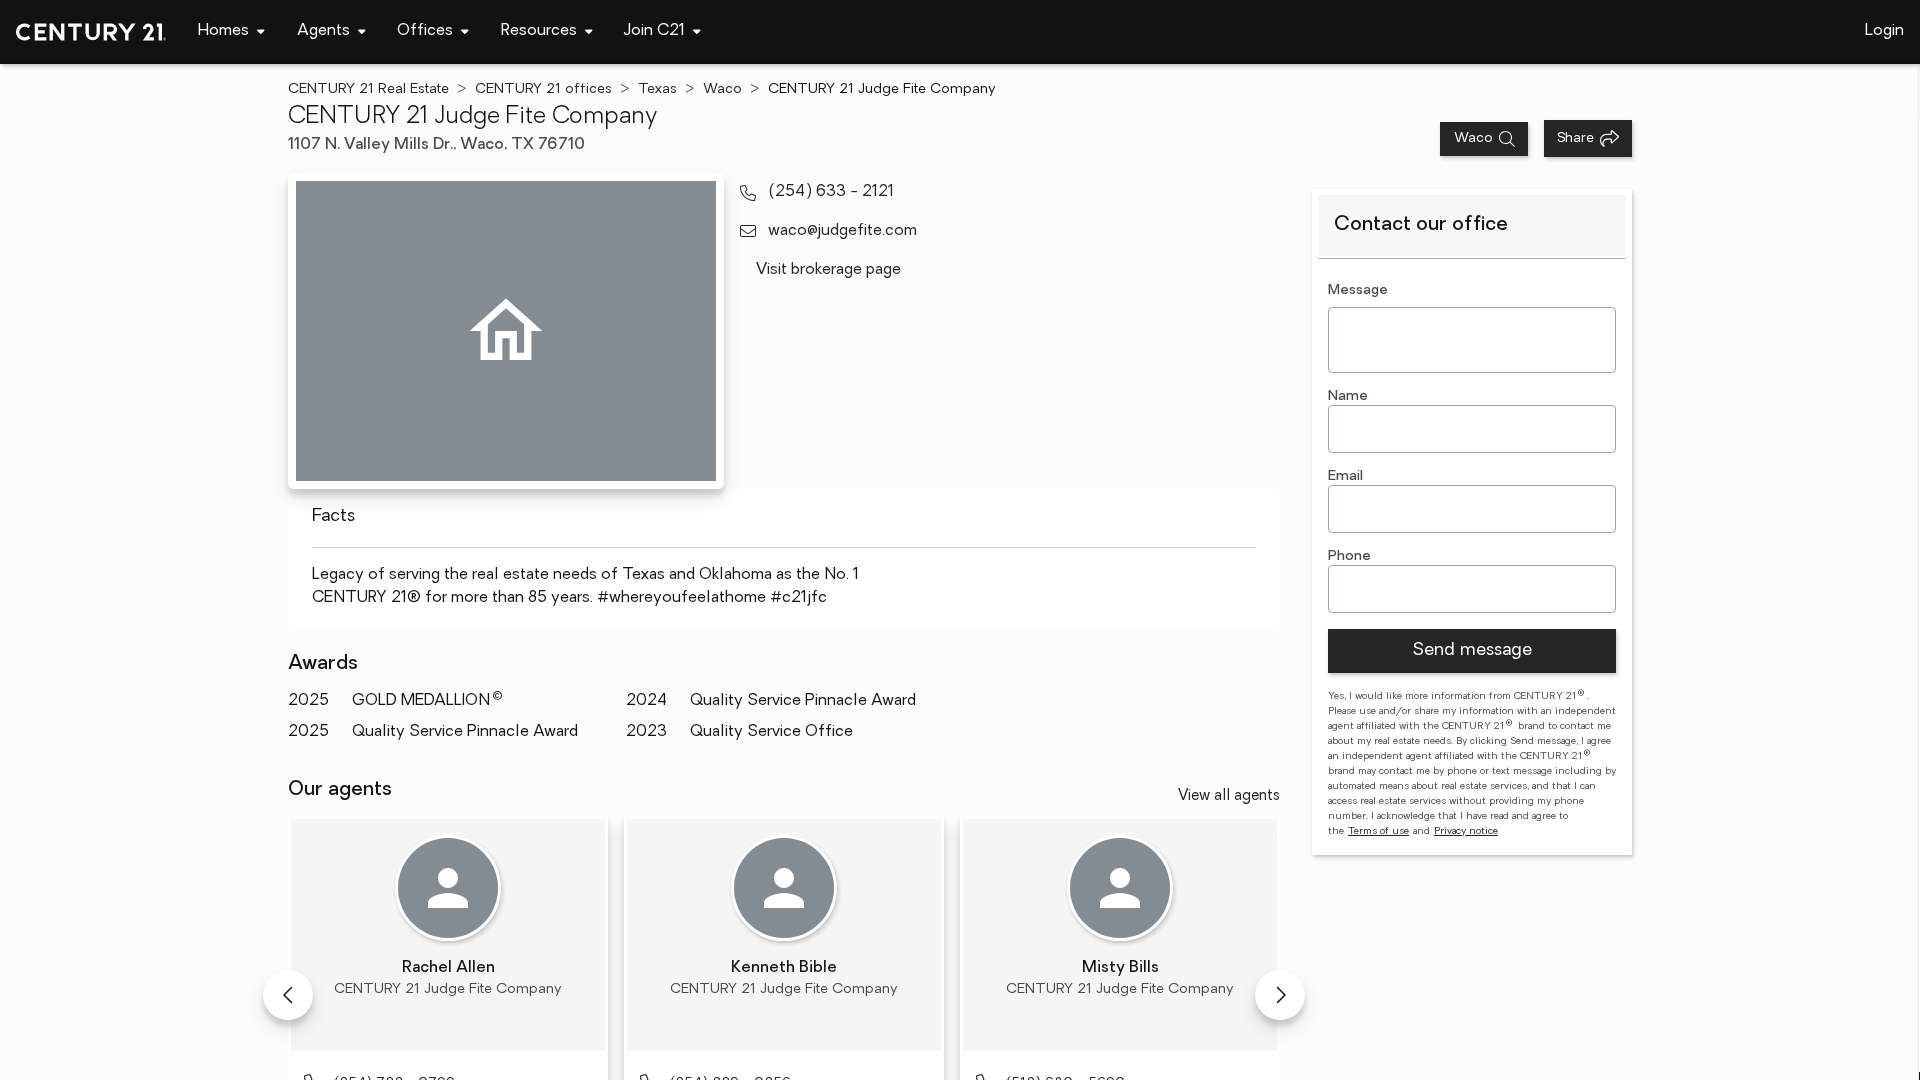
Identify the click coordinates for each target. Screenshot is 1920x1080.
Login (1884, 31)
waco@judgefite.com (842, 231)
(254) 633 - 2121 (831, 192)
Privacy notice (1466, 831)
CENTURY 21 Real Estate (368, 89)
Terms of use (1378, 831)
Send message (1472, 651)
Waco (722, 89)
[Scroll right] (1280, 995)
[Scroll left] (288, 995)
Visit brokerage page (828, 270)
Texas (657, 89)
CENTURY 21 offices (543, 89)
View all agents (1229, 796)
